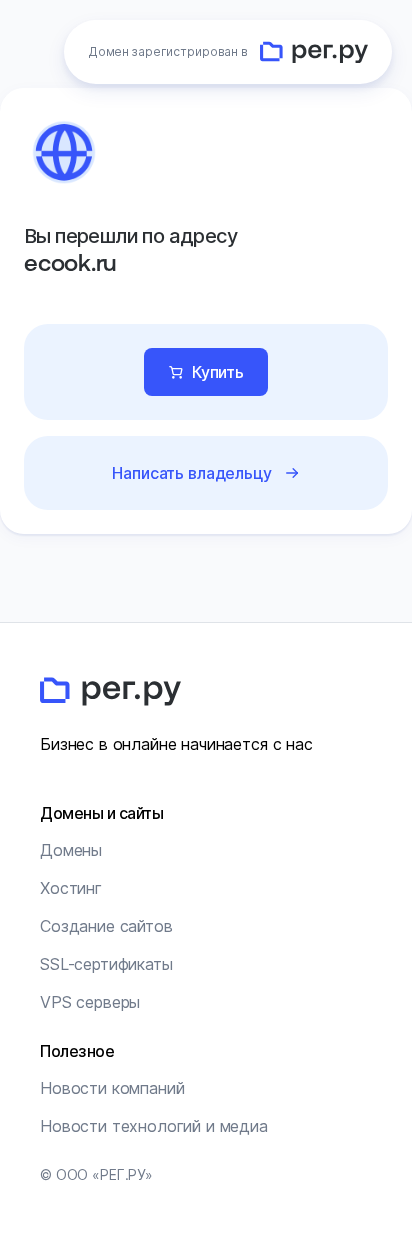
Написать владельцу (191, 473)
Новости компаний (112, 1088)
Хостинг (71, 888)
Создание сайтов (106, 926)
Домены (71, 850)
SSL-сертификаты (106, 964)
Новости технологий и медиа (154, 1126)
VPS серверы (90, 1002)
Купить (218, 372)
